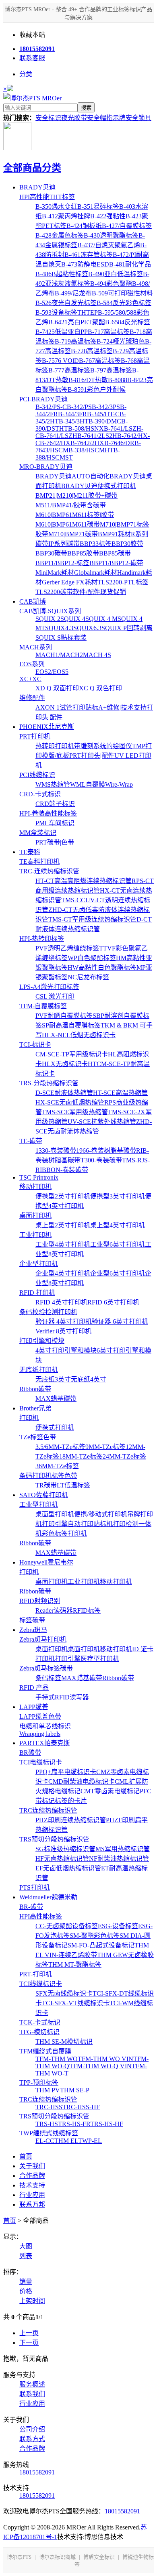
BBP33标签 (96, 544)
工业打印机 (35, 1235)
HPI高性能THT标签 (47, 197)
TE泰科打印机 (39, 862)
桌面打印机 (35, 1216)
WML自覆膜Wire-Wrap (101, 784)
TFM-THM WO (57, 2059)
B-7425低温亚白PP (62, 332)
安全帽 (97, 118)
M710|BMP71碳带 (73, 534)
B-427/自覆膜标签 (127, 226)
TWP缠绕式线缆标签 (49, 2133)
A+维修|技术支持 (122, 707)
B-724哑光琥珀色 (121, 341)
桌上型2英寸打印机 (63, 1225)
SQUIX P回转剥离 (127, 628)
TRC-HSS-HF (81, 2107)
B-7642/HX (55, 443)
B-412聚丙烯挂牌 (66, 216)
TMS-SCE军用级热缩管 (75, 1112)
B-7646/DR (119, 443)
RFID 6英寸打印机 (113, 1302)
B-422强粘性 (108, 216)
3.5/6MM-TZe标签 (60, 1447)
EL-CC (45, 2141)
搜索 (86, 108)
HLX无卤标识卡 (65, 1064)
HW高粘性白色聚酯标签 (102, 968)
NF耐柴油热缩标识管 (119, 1859)
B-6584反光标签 (128, 322)
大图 (26, 2246)
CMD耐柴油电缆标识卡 (82, 1781)
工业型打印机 (39, 1505)
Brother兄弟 (35, 1408)
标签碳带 (32, 1620)
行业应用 (32, 2195)
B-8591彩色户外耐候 (97, 390)
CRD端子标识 (55, 804)
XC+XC (30, 679)
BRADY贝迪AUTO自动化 (72, 476)
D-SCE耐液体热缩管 (64, 1093)
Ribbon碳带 (35, 1389)
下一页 (29, 2343)
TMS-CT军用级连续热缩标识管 (92, 919)
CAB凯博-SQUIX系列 (50, 611)
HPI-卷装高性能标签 (48, 813)
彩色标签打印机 (64, 1533)
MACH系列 (36, 647)
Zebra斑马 (33, 1630)
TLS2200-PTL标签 (123, 582)
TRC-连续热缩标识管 (49, 871)
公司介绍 (32, 2429)
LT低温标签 (73, 1485)
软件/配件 (87, 592)
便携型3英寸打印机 (118, 1196)
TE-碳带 (31, 1141)
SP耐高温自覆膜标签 (71, 1025)
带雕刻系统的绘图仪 (103, 746)
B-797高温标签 (111, 370)
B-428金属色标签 (60, 235)
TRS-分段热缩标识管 (49, 1083)
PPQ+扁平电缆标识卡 (66, 1772)
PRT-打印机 (36, 1974)
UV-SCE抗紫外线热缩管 (102, 1122)
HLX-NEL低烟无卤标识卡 (79, 1035)
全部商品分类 (32, 168)
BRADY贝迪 (37, 187)
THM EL (66, 2141)
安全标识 (48, 118)
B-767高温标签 (100, 361)
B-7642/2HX (87, 443)
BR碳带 (30, 1753)
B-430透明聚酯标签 (111, 235)
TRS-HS (47, 2124)
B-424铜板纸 (84, 226)
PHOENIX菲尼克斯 (47, 727)
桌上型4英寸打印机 (118, 1225)
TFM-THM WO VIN (105, 2059)
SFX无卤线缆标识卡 (64, 1993)
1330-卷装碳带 (56, 1151)
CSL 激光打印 (55, 996)
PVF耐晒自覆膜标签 (64, 1016)
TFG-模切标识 (39, 2032)
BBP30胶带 (127, 544)
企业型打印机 (39, 1264)
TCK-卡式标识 (40, 2022)
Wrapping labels (40, 1734)
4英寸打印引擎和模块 (66, 1350)
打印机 (29, 1418)
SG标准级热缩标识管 (65, 1849)
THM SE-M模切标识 (64, 2042)
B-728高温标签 (92, 351)
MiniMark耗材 (55, 573)
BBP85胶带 (83, 553)
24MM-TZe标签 (124, 1456)
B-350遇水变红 (56, 207)
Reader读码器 (54, 1611)
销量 (26, 2282)
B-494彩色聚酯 (111, 284)
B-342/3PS (106, 407)
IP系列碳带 (64, 544)
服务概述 (32, 2384)
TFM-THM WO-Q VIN (100, 2066)
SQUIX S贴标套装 (61, 638)
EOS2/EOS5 (52, 672)
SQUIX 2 (48, 619)
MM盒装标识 (38, 833)
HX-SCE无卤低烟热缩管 (70, 1102)
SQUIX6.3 (87, 628)
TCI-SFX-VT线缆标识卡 (76, 2003)
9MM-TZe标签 (105, 1447)
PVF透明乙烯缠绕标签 (67, 948)
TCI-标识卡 (35, 1045)
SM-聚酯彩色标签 (95, 1936)
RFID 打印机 (37, 1293)
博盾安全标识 (99, 2557)
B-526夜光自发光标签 (66, 303)
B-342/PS (79, 407)
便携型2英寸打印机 (63, 1196)
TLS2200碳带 (54, 592)
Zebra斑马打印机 (43, 1639)
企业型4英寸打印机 (63, 1273)
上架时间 (32, 2301)
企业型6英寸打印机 (118, 1273)
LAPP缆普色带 (40, 1716)
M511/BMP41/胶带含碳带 (71, 505)
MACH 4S (97, 655)
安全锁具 (138, 118)
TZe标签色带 (38, 1437)
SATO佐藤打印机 (44, 1495)
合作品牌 (32, 2176)
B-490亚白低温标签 (116, 274)
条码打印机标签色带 (48, 1476)
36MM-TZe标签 (57, 1466)
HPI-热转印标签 (42, 939)
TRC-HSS (49, 2107)
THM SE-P (75, 2090)
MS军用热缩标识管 (123, 1849)
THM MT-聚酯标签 (75, 1965)
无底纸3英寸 (53, 1379)
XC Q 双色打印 (100, 688)
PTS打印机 (35, 1887)
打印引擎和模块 (42, 1341)
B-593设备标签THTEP (67, 312)
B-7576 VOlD (60, 361)
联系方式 (32, 2439)
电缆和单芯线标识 (45, 1726)
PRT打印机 (35, 736)
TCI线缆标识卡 (41, 1984)
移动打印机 (35, 1187)
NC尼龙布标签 (88, 977)
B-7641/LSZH (59, 436)
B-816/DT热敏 (88, 380)
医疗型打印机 (100, 1659)
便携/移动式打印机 (101, 1514)
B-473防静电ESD (85, 264)
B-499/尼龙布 (73, 293)
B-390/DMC (105, 421)
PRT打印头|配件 (92, 756)
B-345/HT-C (103, 414)
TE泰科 (30, 852)
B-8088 (118, 380)
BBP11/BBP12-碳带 (116, 563)
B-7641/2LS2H (97, 436)
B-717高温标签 (109, 332)
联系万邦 (32, 2205)
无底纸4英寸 (89, 1379)
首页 (26, 2156)
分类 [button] (26, 74)
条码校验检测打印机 (48, 1312)
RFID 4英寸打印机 (61, 1302)
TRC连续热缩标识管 (48, 1810)
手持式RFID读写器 (62, 1697)
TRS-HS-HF (107, 2124)
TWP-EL (90, 2141)
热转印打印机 (55, 746)
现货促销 (113, 592)
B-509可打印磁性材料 (122, 293)
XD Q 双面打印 (57, 688)
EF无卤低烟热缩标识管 (68, 1868)
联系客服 (32, 58)
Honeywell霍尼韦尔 (46, 1562)
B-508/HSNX (86, 428)
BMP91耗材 (114, 534)
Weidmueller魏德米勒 (48, 1897)
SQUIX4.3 (59, 628)
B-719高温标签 (76, 341)
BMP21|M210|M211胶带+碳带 (76, 495)
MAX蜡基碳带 (56, 1399)
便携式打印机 (55, 1427)
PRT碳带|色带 (55, 842)
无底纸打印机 (39, 1370)
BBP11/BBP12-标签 (62, 563)
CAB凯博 (33, 601)
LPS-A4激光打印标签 (49, 987)
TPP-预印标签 (39, 2083)
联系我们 (32, 2394)
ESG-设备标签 (118, 1926)
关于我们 (32, 2166)
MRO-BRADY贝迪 (46, 467)
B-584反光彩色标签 (124, 303)
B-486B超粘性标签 (62, 274)
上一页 (29, 2333)
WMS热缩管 (53, 784)
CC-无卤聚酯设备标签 (67, 1926)
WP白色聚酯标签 (92, 958)
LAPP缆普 (34, 1707)
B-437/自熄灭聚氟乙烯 (109, 245)
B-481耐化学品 (130, 264)
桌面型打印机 (55, 1514)
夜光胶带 (74, 118)
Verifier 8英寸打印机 (63, 1331)
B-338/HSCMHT (91, 450)
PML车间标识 (55, 823)
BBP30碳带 (51, 553)
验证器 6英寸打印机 (120, 1322)
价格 (26, 2291)
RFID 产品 (34, 1688)
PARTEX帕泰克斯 (45, 1743)
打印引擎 (55, 1524)
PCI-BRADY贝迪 (43, 399)
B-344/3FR (72, 414)
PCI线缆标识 (37, 775)
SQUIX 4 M (101, 619)
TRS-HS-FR (74, 2124)
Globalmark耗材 (96, 573)
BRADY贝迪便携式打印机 (99, 486)
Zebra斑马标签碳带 (46, 1668)
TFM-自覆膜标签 (43, 1006)
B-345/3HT (74, 421)
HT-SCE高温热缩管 (120, 1093)
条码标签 (48, 1678)
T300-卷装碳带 (101, 1160)
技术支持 (32, 2185)
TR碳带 (46, 1485)
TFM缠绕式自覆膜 (45, 2051)
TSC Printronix (39, 1177)
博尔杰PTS (19, 2557)
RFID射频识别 (40, 1601)
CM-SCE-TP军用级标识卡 (72, 1054)
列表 (26, 2256)
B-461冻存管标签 (89, 255)
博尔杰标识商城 (57, 2557)
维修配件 (32, 698)
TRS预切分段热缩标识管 (54, 1839)
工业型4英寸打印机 (63, 1244)
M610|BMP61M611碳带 (68, 524)
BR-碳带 (31, 1907)
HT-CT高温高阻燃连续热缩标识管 (84, 881)
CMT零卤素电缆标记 (110, 1791)
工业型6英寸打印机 (118, 1244)
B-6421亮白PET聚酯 (77, 322)
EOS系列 (32, 664)
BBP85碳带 (115, 553)
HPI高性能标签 (41, 1916)
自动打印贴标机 (90, 1524)
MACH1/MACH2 (59, 655)
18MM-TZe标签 (81, 1456)
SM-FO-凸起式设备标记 (101, 1945)
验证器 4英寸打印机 (64, 1322)
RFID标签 (87, 1611)
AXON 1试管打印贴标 (67, 707)
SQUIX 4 (73, 619)
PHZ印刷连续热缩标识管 (71, 1820)
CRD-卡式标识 (40, 794)
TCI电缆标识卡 (41, 1762)
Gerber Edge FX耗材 (70, 582)
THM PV (48, 2090)
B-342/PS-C (51, 407)
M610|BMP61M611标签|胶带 (75, 515)
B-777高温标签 (69, 370)
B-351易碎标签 (98, 207)
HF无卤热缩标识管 (62, 1859)
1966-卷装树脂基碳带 (106, 1151)
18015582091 (37, 2472)
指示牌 (116, 118)
